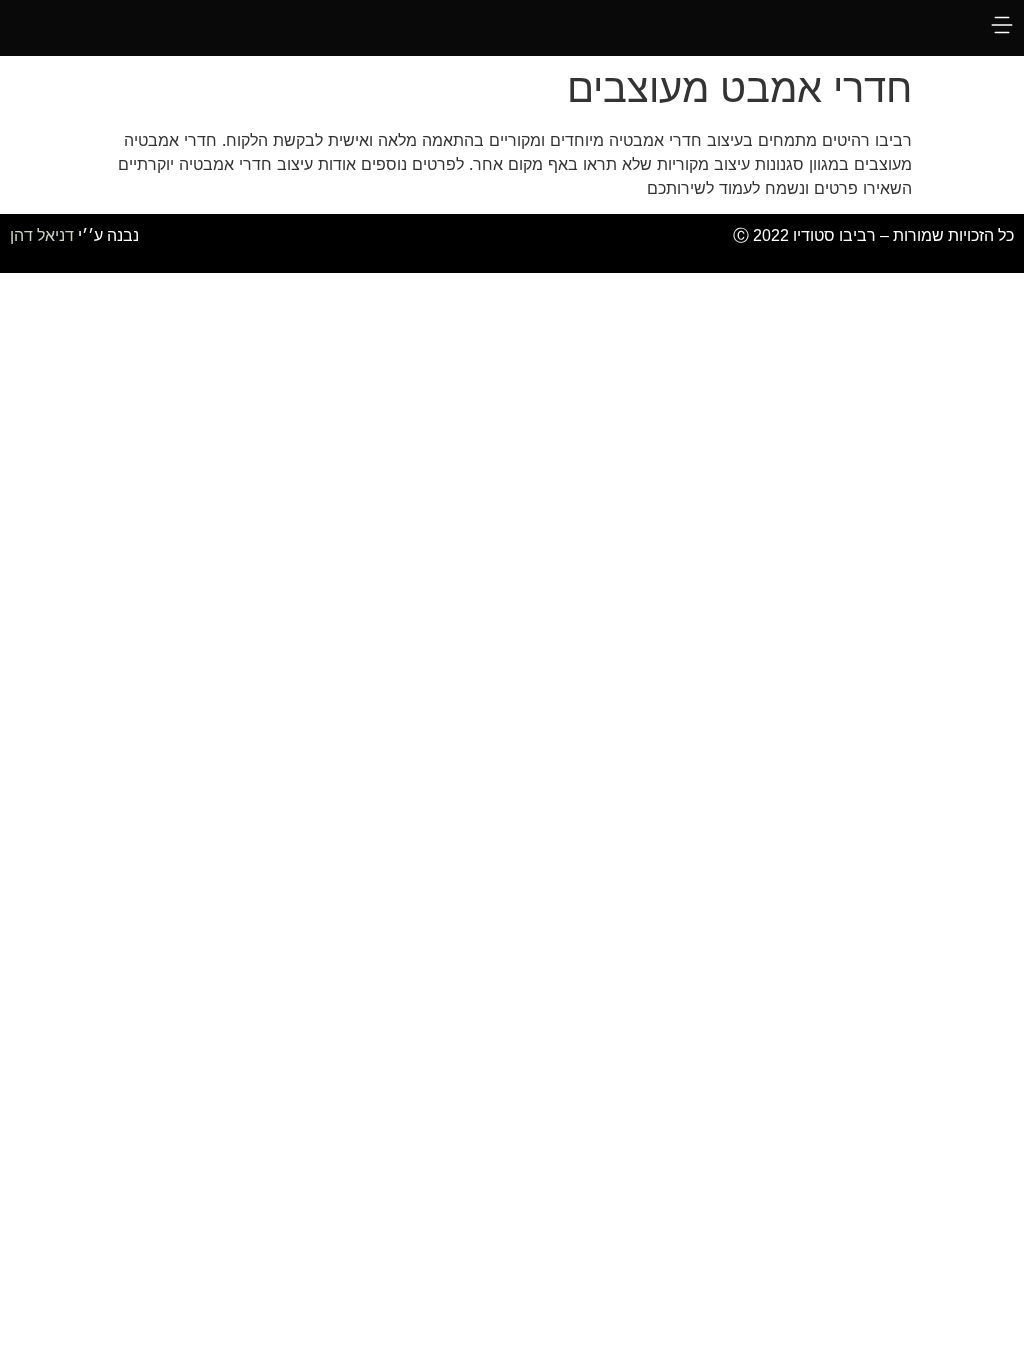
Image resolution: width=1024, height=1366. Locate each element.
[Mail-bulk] (512, 244)
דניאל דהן (42, 235)
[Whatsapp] (422, 244)
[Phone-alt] (467, 244)
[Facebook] (602, 244)
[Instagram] (557, 244)
